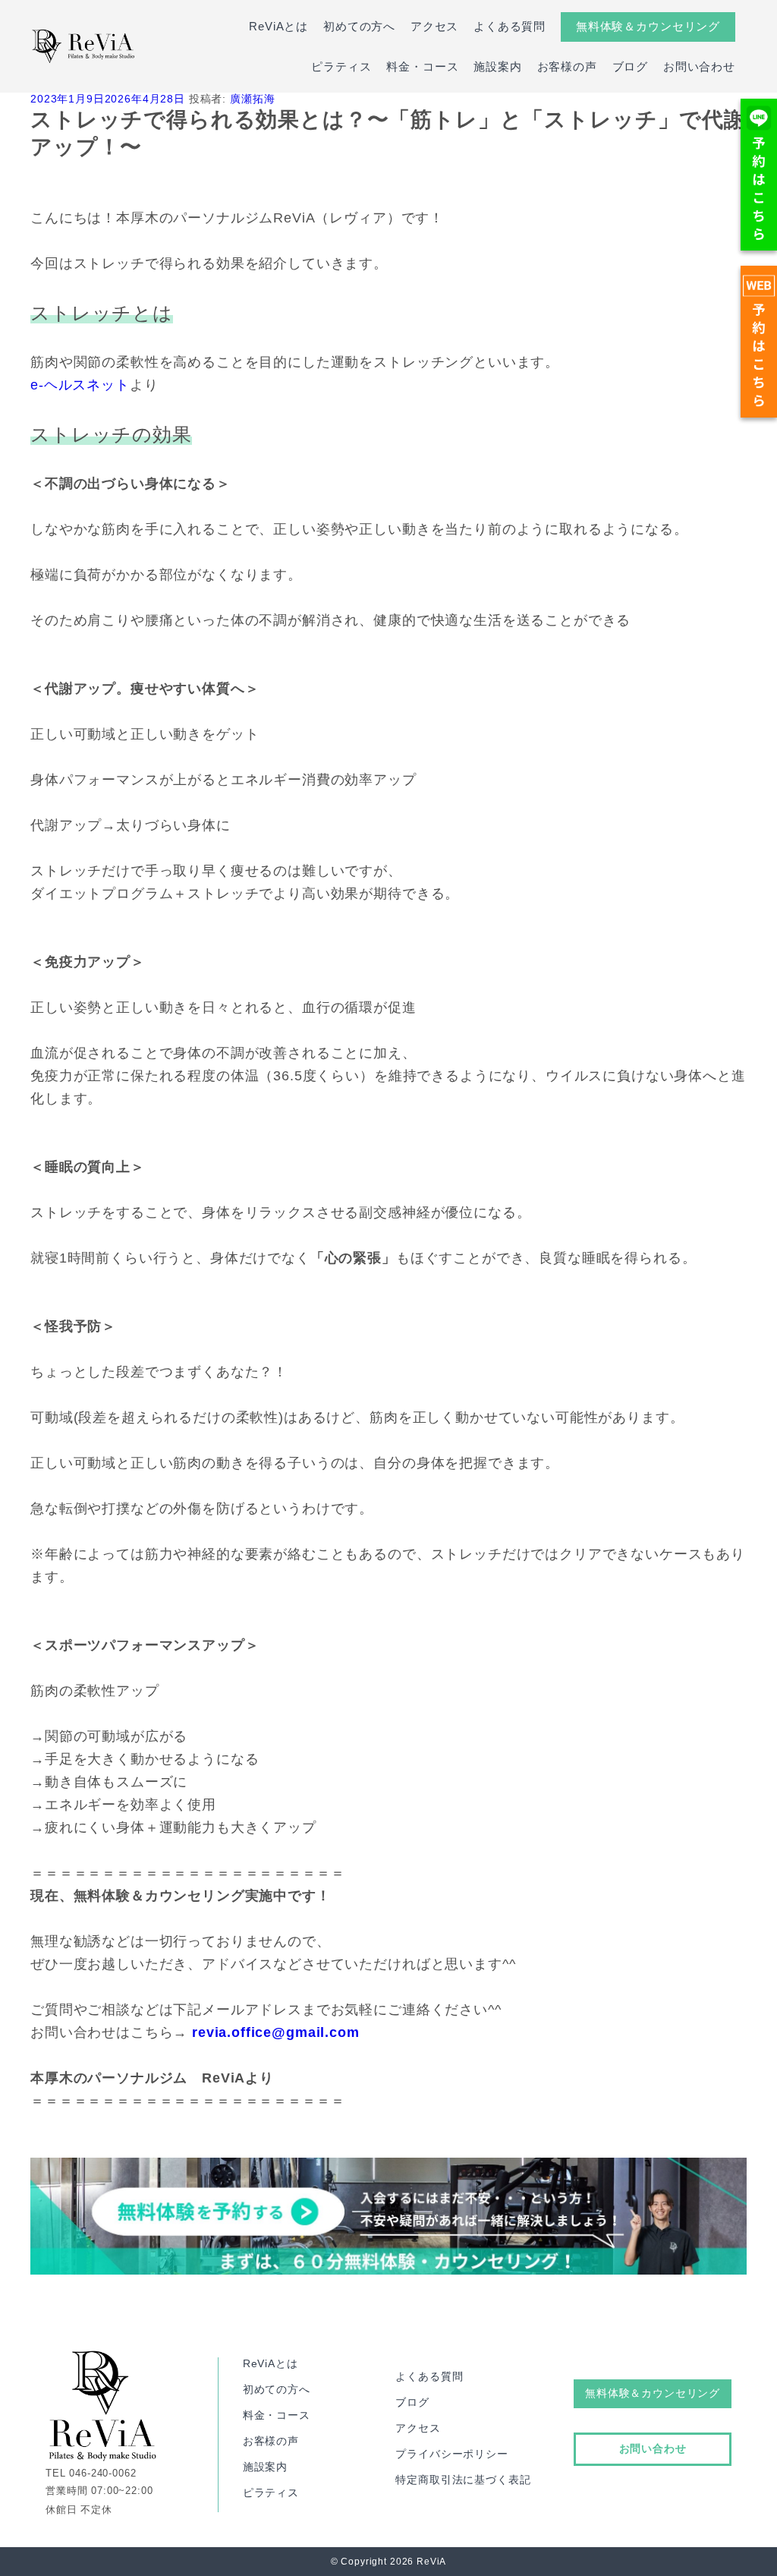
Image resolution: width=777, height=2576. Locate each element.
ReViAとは (278, 26)
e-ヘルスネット (80, 385)
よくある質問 (510, 26)
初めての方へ (359, 26)
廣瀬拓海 (252, 99)
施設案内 (497, 66)
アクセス (434, 26)
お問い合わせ (699, 66)
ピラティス (341, 66)
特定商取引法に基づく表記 (463, 2480)
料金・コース (422, 66)
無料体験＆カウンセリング (648, 26)
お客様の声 (567, 66)
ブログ (631, 66)
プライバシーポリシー (451, 2454)
